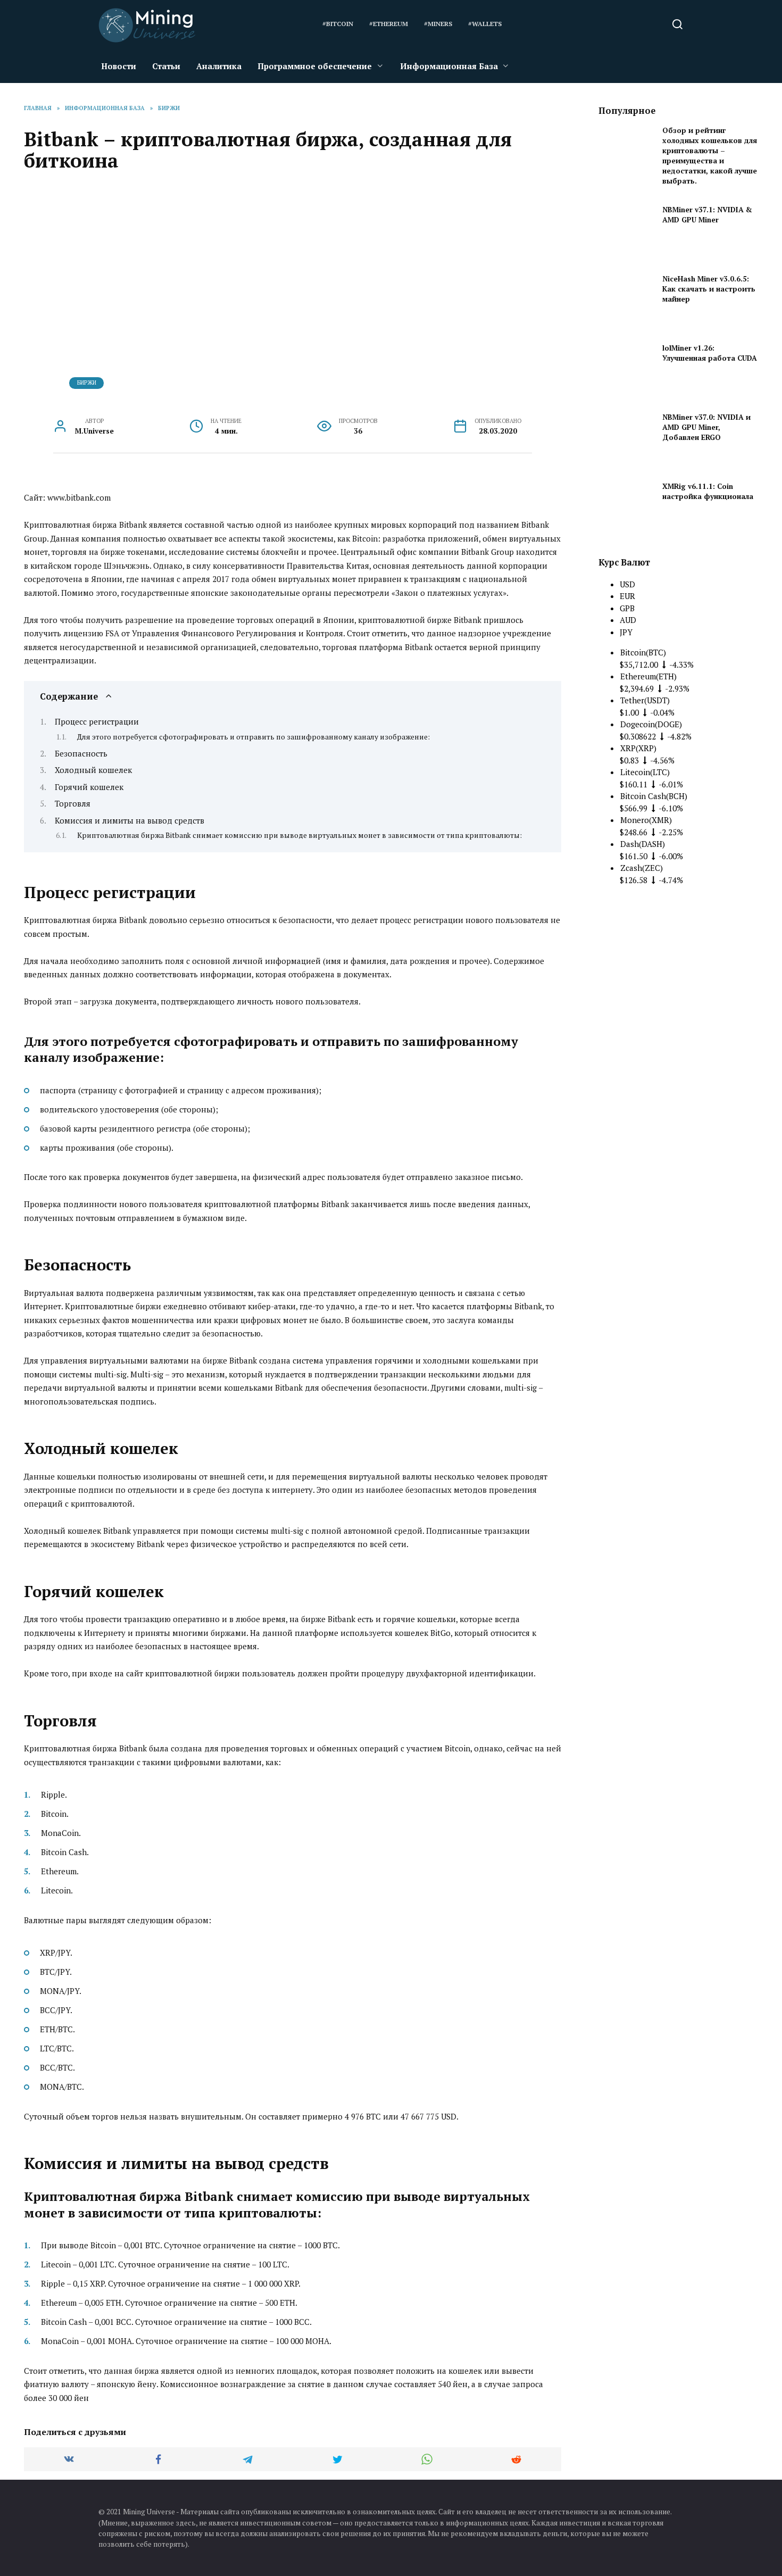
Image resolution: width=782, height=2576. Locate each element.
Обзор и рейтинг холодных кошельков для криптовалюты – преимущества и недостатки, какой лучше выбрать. (710, 156)
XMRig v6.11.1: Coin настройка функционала (708, 491)
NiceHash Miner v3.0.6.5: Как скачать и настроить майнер (709, 289)
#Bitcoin (338, 24)
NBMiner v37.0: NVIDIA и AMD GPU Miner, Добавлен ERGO (706, 427)
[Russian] (553, 25)
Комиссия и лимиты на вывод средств (130, 820)
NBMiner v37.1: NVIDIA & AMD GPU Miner (707, 215)
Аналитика (219, 66)
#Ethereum (389, 24)
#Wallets (485, 24)
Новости (119, 66)
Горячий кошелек (89, 787)
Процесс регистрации (97, 721)
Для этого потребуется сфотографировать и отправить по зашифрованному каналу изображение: (253, 737)
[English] (524, 25)
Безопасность (81, 753)
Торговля (73, 803)
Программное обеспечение (315, 66)
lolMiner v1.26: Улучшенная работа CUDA (710, 353)
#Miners (438, 24)
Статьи (166, 66)
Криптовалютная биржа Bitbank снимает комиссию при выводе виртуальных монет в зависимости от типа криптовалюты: (300, 835)
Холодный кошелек (93, 770)
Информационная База (449, 66)
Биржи (87, 383)
